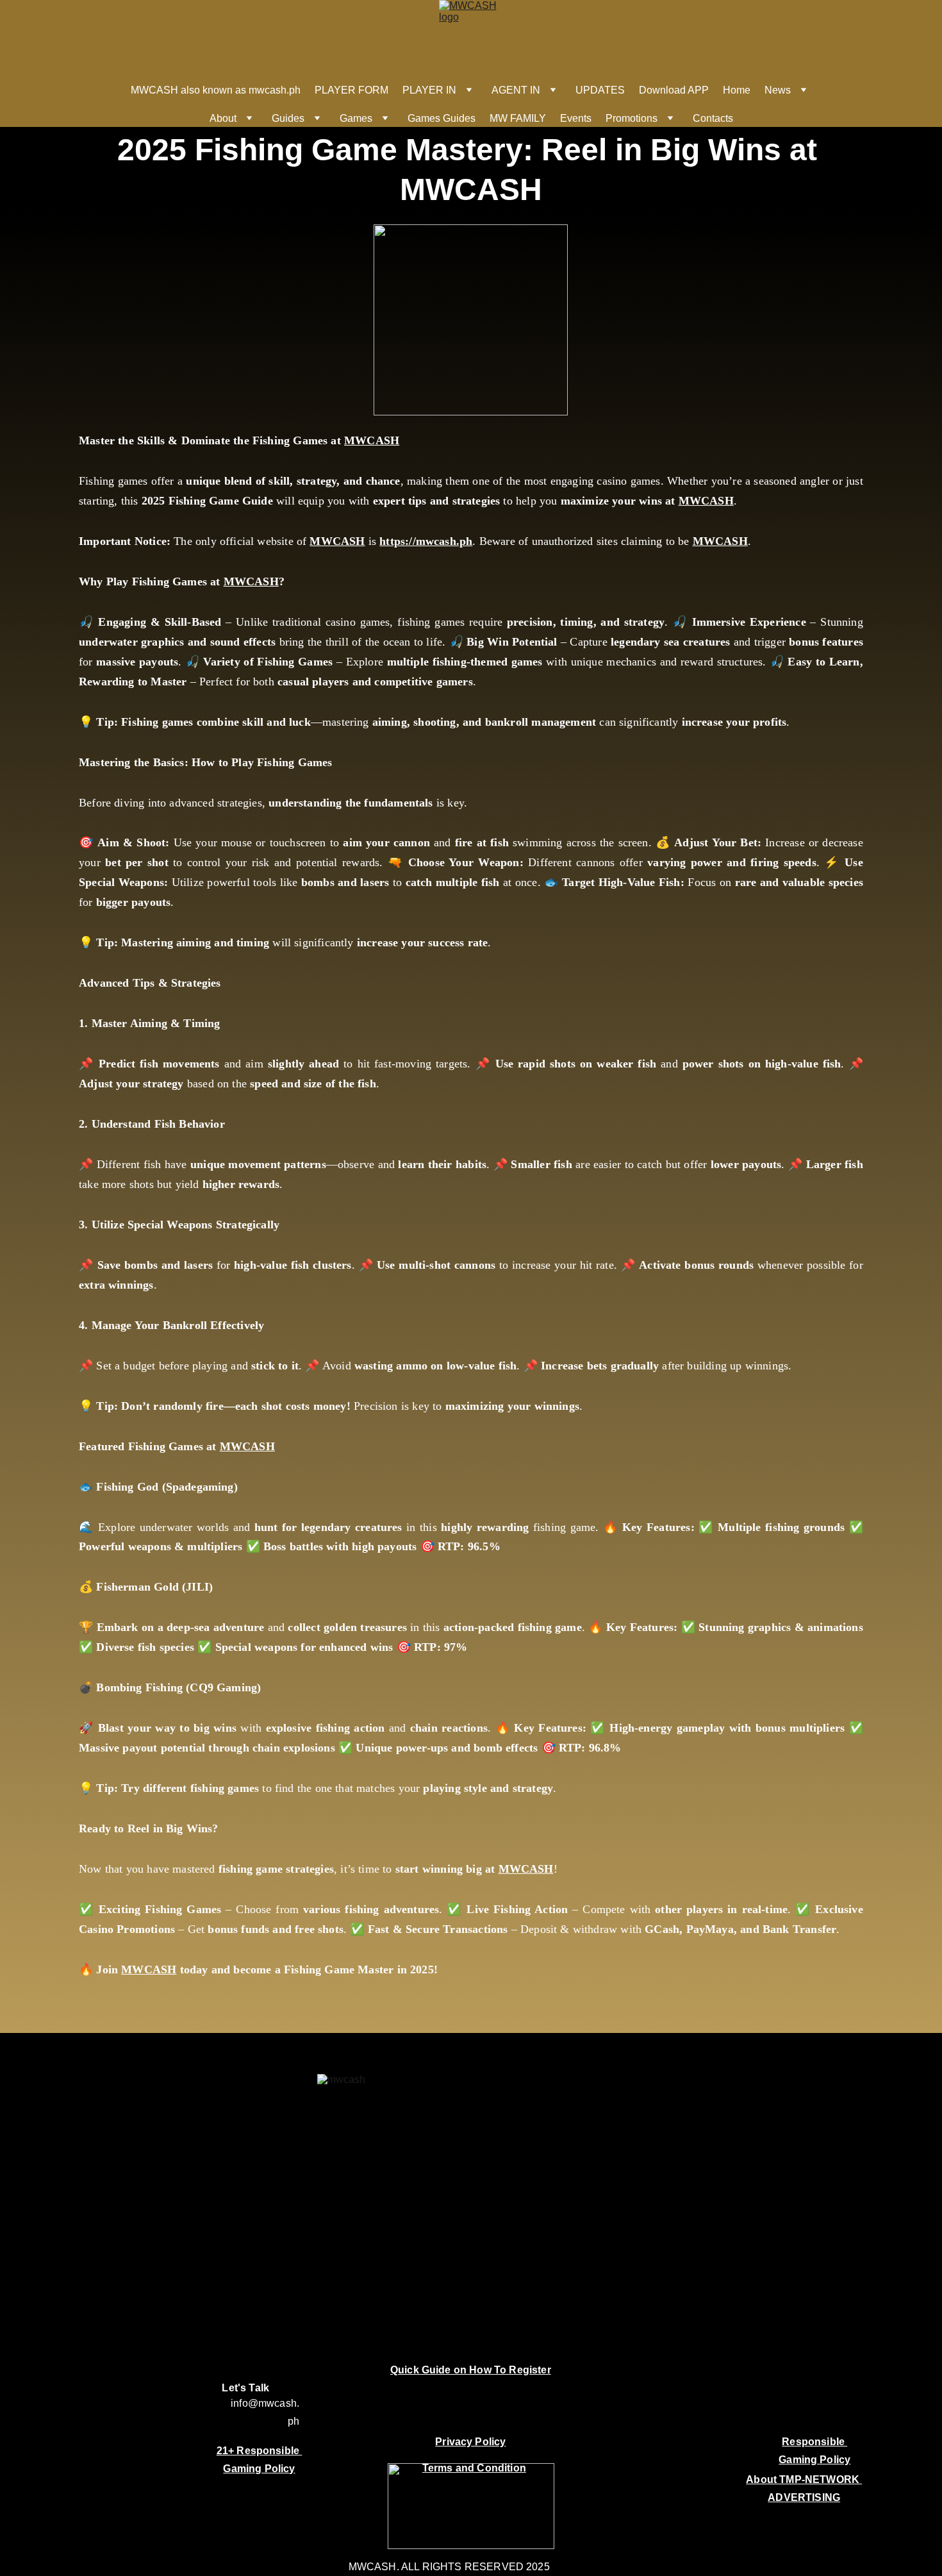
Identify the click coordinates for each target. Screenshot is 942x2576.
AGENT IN (516, 90)
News (778, 90)
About (223, 118)
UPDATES (600, 90)
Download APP (674, 90)
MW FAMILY (518, 118)
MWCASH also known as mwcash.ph (216, 90)
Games (356, 118)
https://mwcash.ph (426, 541)
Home (737, 90)
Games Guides (442, 118)
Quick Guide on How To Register (471, 2370)
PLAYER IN (429, 90)
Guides (288, 118)
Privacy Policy (470, 2442)
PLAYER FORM (351, 90)
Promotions (632, 118)
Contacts (713, 118)
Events (576, 118)
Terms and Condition (474, 2468)
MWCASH (372, 440)
